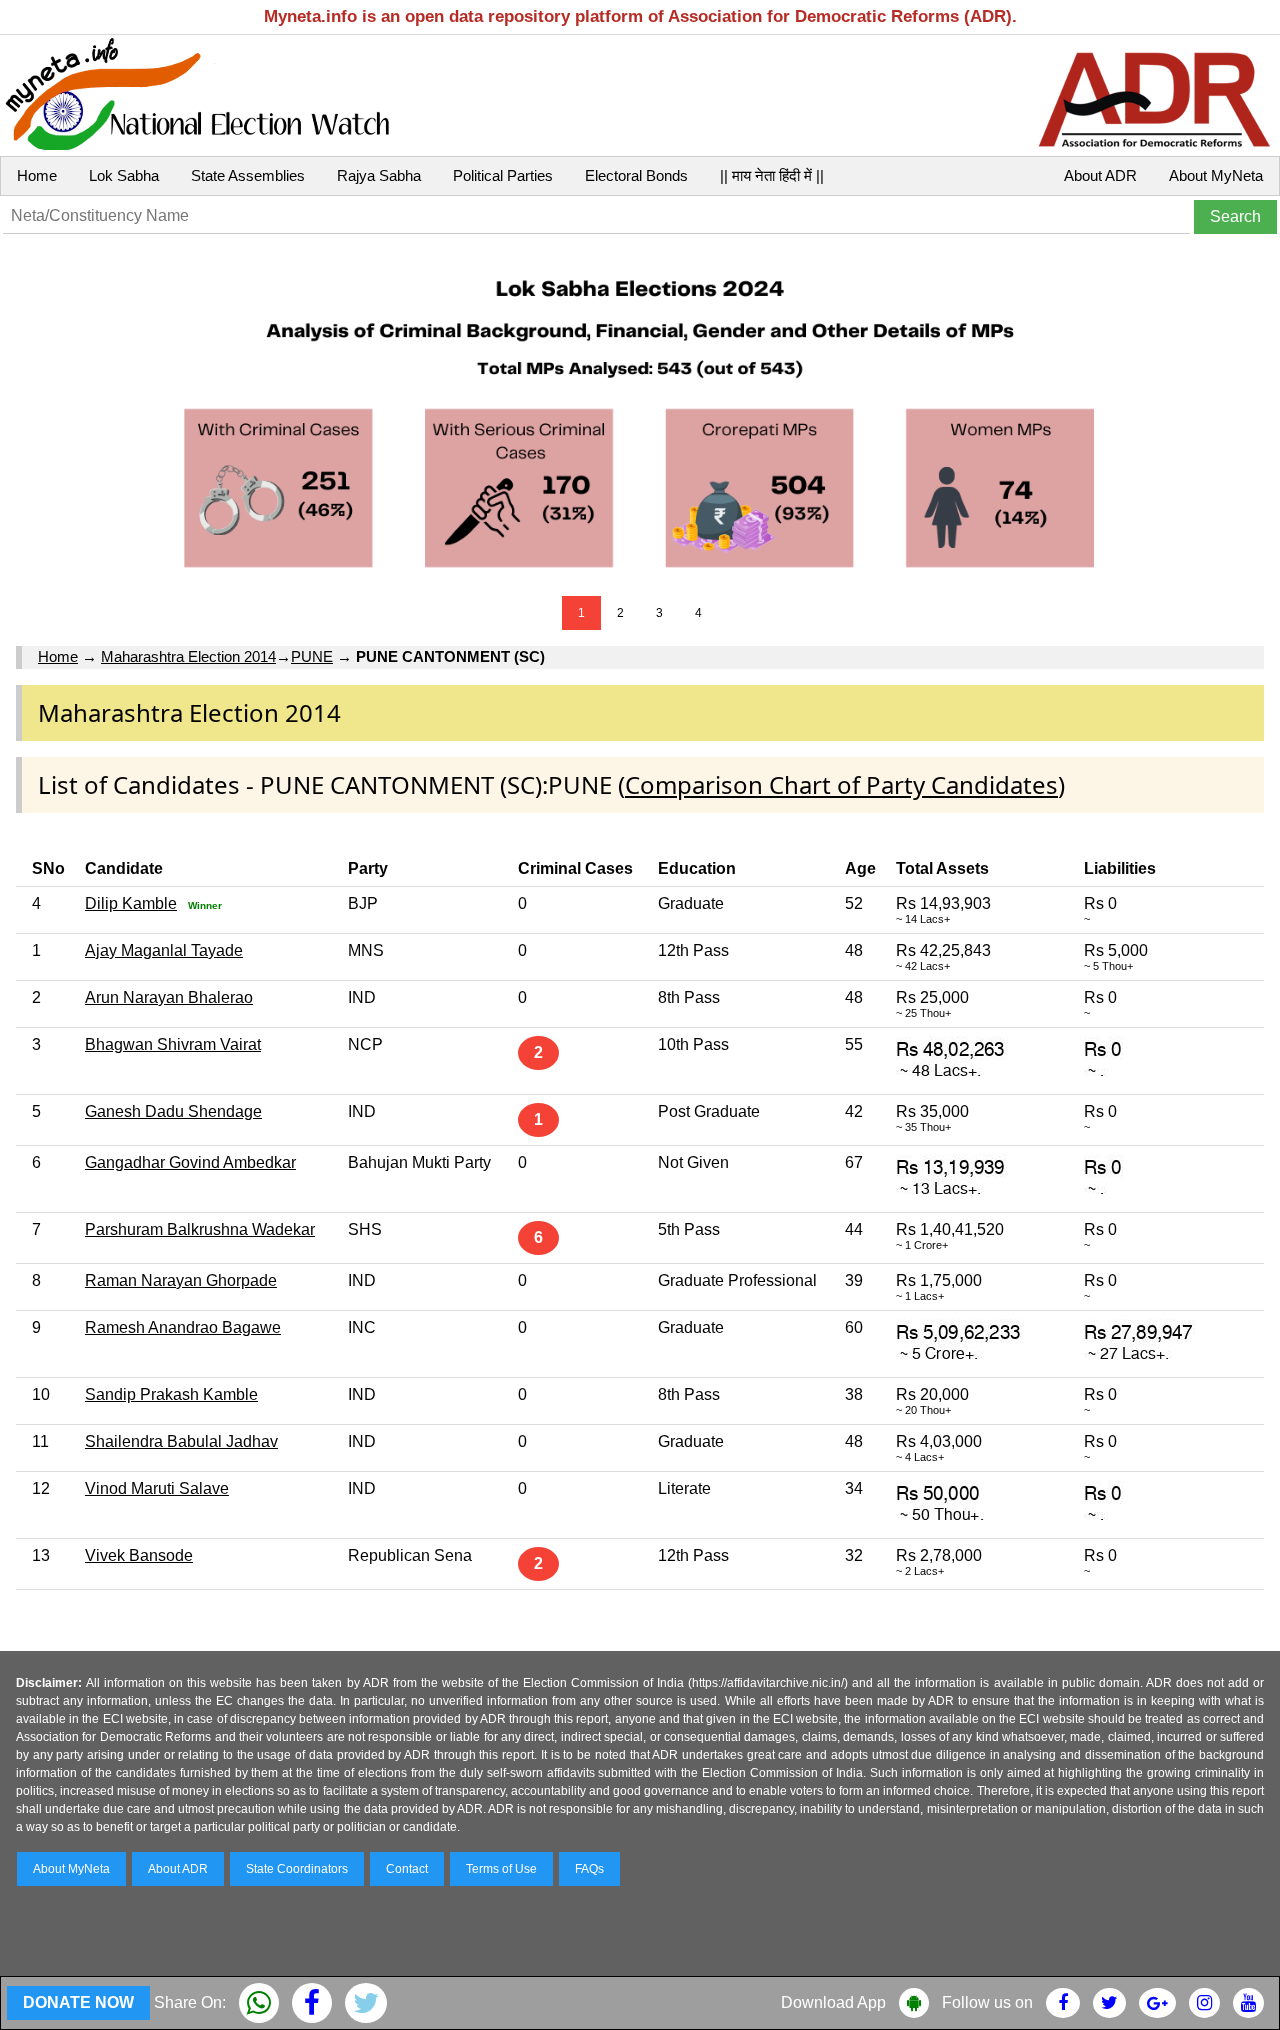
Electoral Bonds (636, 175)
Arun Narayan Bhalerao (169, 997)
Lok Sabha (124, 175)
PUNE (312, 656)
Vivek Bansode (139, 1555)
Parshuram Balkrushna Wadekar (200, 1229)
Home (37, 175)
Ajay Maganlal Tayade (164, 950)
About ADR (1100, 175)
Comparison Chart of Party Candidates (841, 784)
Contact (407, 1869)
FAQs (589, 1869)
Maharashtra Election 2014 (188, 656)
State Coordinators (297, 1869)
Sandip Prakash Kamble (171, 1394)
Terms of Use (501, 1869)
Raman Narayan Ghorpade (181, 1280)
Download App (833, 2002)
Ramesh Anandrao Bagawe (183, 1327)
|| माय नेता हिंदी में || (772, 175)
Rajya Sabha (379, 175)
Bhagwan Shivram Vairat (173, 1044)
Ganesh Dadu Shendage (173, 1111)
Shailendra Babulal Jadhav (181, 1441)
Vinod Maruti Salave (157, 1488)
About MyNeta (1216, 175)
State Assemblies (248, 175)
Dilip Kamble (131, 903)
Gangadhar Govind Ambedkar (190, 1162)
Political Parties (503, 175)
